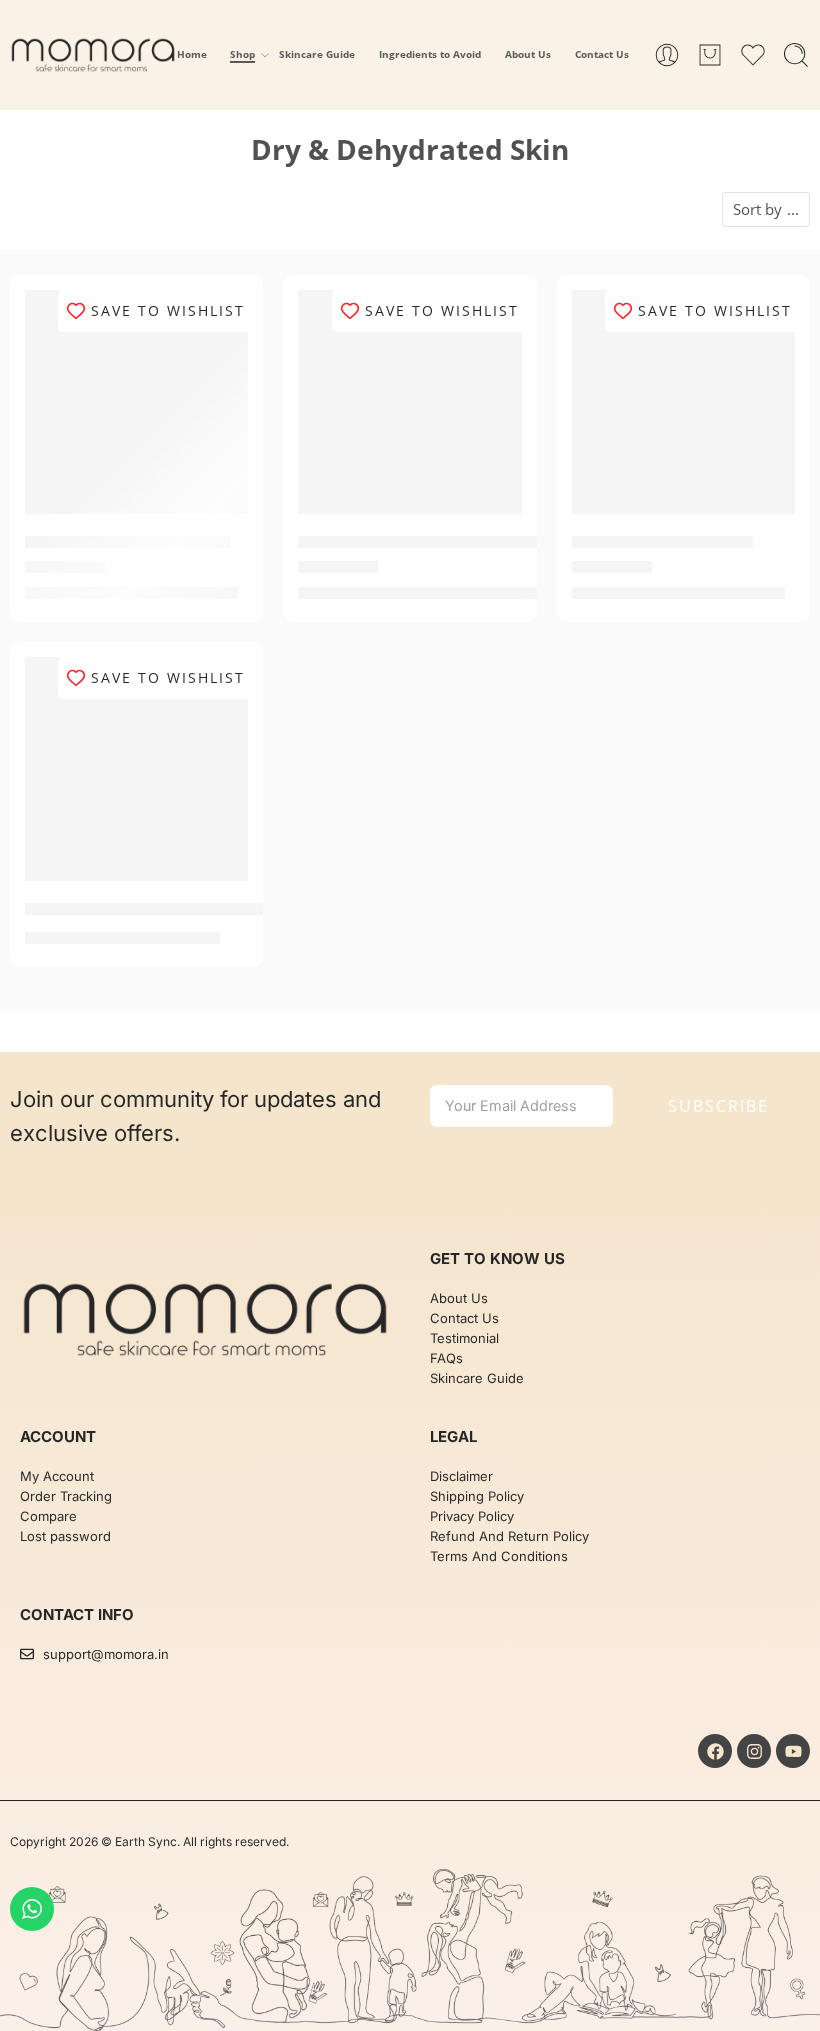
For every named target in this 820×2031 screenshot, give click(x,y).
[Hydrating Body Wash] (683, 401)
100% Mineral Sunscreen (127, 543)
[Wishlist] (219, 318)
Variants (348, 310)
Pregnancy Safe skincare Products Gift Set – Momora (245, 910)
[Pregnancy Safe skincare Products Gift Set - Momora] (136, 768)
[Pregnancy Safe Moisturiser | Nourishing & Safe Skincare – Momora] (409, 401)
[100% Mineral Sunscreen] (136, 401)
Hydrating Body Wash (662, 543)
